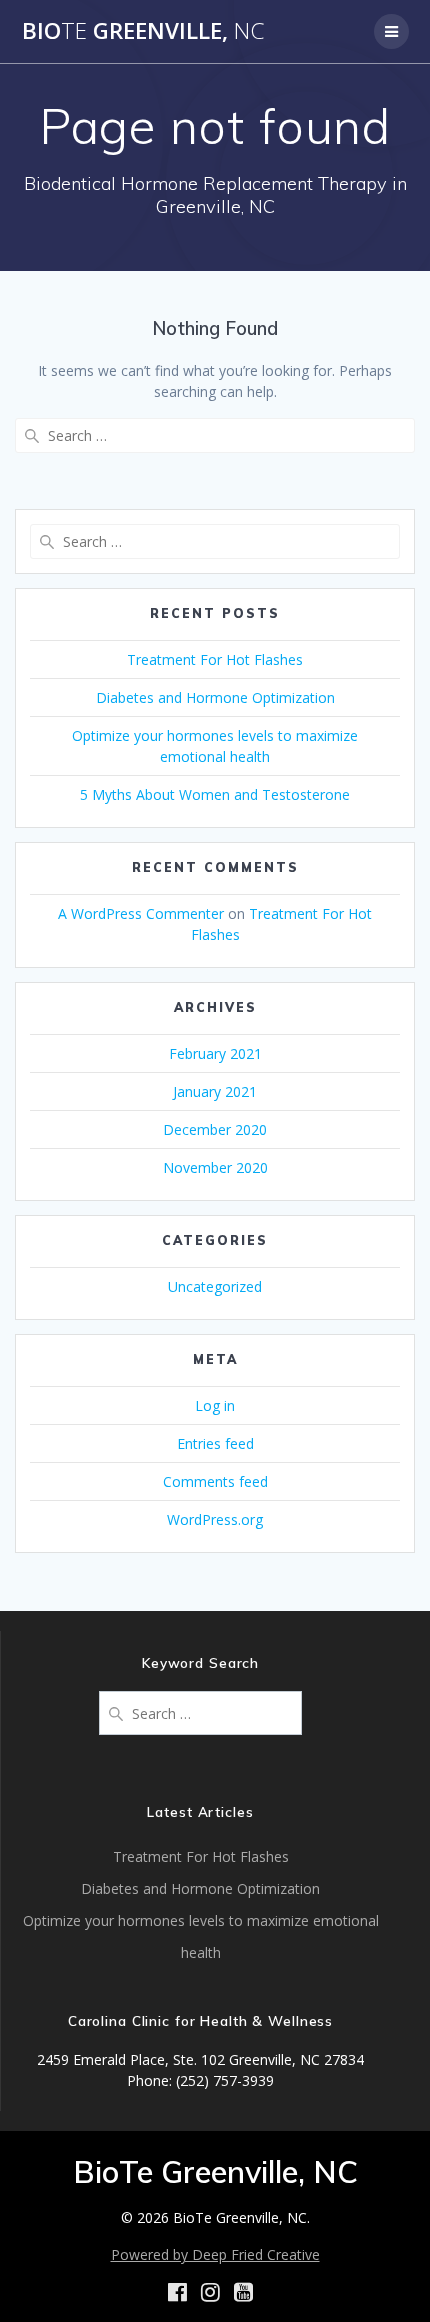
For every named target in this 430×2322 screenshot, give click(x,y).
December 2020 (215, 1129)
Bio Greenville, (143, 31)
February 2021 (215, 1053)
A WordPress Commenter (141, 913)
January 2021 (215, 1091)
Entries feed (215, 1443)
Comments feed (215, 1481)
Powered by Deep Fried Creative (215, 2254)
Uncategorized (215, 1286)
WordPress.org (215, 1519)
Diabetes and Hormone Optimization (215, 697)
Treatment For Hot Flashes (215, 659)
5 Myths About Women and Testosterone (215, 794)
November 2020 (215, 1167)
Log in (215, 1405)
